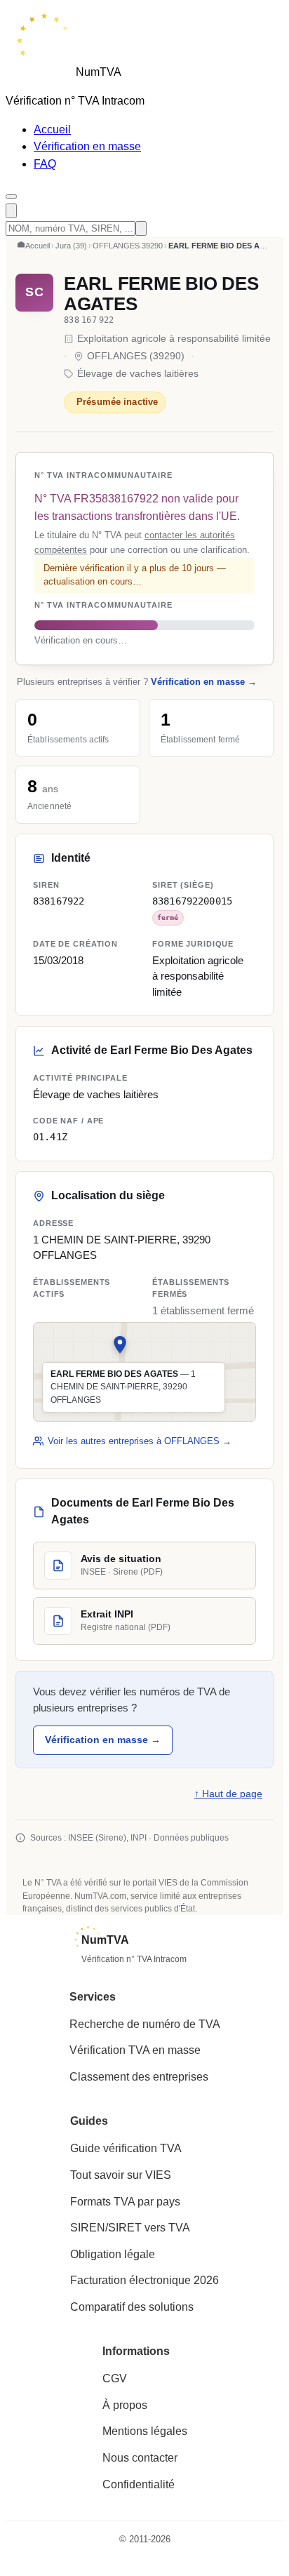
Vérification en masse (87, 146)
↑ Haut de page (228, 1794)
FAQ (45, 164)
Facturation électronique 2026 (144, 2280)
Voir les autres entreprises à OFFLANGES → (140, 1441)
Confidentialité (139, 2484)
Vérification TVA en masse (135, 2050)
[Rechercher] (11, 211)
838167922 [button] (59, 901)
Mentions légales (145, 2431)
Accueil (52, 129)
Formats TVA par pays (125, 2202)
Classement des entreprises (139, 2077)
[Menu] (11, 196)
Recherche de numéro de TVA (145, 2024)
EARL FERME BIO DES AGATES (161, 294)
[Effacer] (141, 228)
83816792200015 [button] (192, 901)
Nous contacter (140, 2458)
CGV (115, 2378)
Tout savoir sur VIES (121, 2175)
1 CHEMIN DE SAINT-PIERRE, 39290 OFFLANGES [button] (122, 1248)
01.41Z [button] (50, 1137)
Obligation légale (113, 2254)
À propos (125, 2405)
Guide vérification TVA (126, 2148)
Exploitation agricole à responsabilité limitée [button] (198, 976)
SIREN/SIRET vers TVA (130, 2228)
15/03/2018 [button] (58, 961)
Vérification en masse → (204, 682)
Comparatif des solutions (132, 2307)
